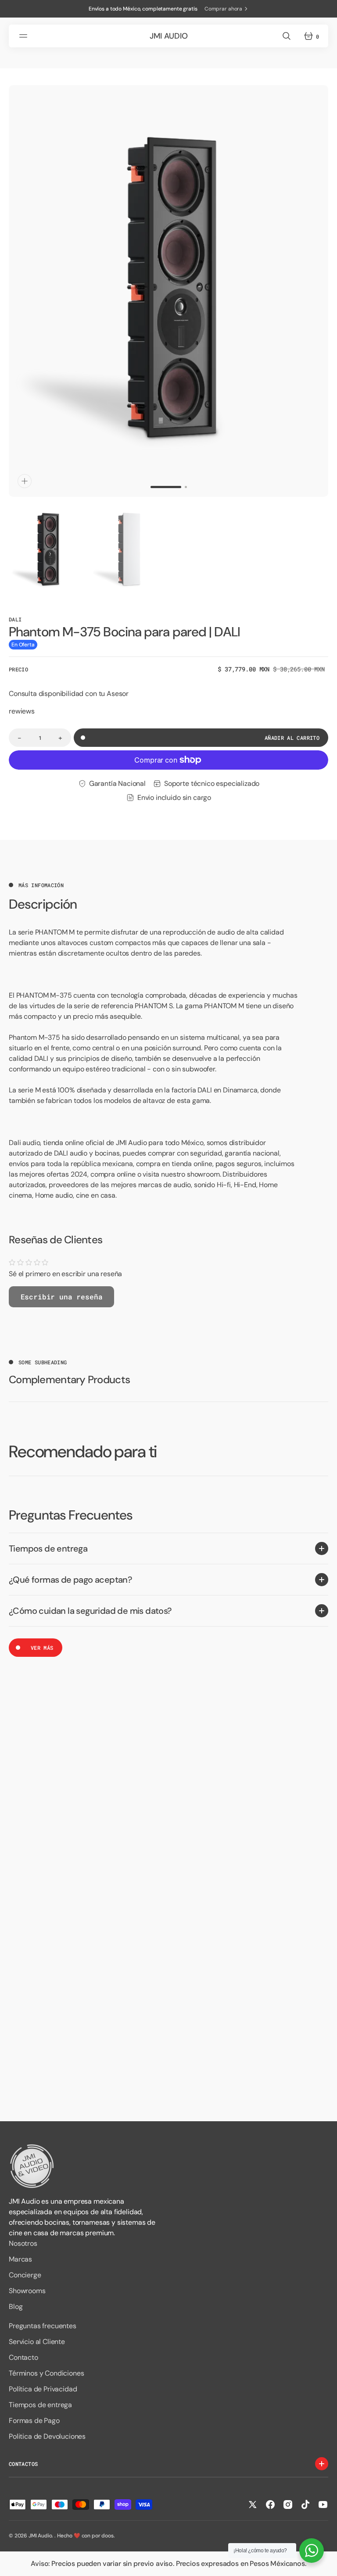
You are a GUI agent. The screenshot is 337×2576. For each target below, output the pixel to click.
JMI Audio (40, 2536)
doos (107, 2536)
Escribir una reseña (62, 1297)
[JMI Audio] (168, 2166)
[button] (25, 36)
